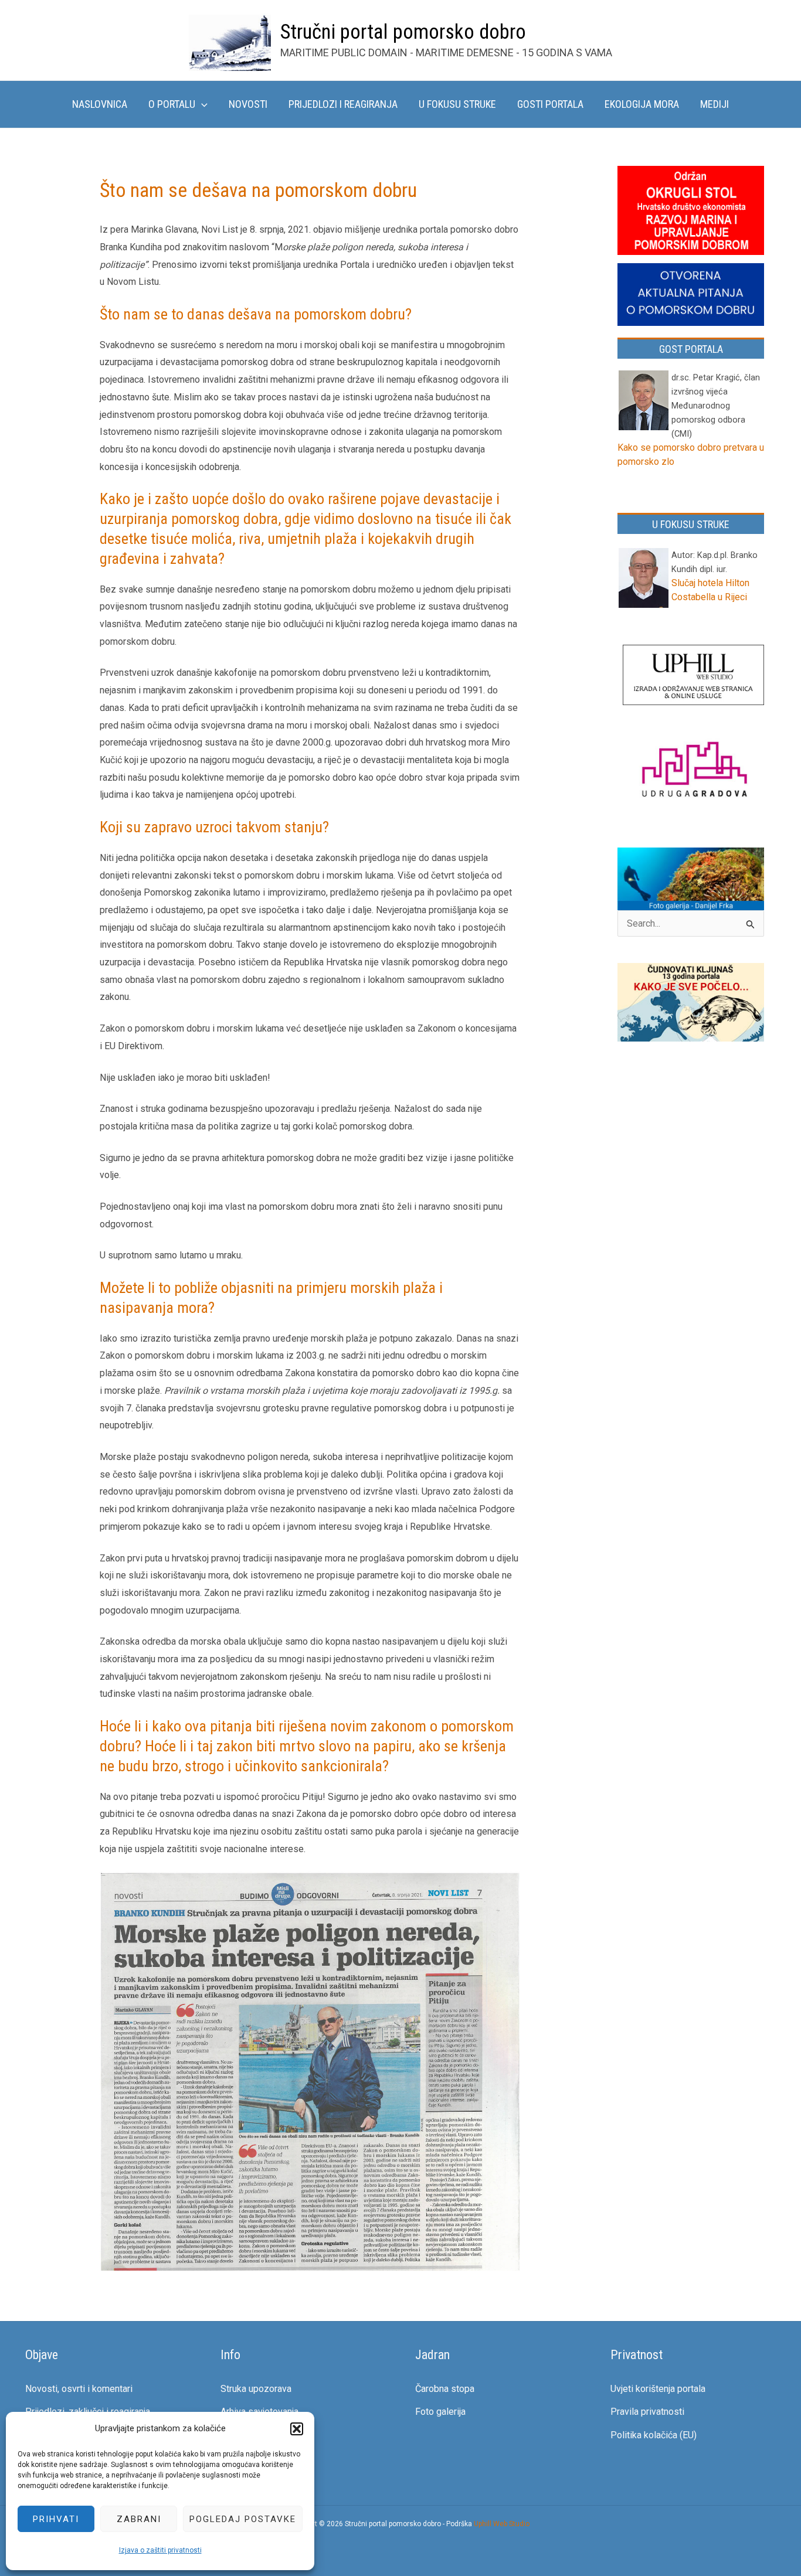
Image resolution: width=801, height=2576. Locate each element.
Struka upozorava (256, 2389)
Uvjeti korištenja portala (658, 2389)
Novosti (248, 104)
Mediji (715, 104)
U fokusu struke (457, 104)
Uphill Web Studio (502, 2524)
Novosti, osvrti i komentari (79, 2389)
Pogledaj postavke (243, 2519)
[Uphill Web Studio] (693, 676)
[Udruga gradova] (693, 772)
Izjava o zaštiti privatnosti (160, 2550)
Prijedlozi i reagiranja (343, 104)
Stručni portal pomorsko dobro (403, 32)
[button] (297, 2429)
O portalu (172, 104)
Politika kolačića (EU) (654, 2435)
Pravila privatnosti (647, 2412)
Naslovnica (100, 104)
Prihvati (56, 2519)
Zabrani (139, 2519)
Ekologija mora (642, 104)
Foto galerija (440, 2412)
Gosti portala (550, 104)
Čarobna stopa (445, 2389)
